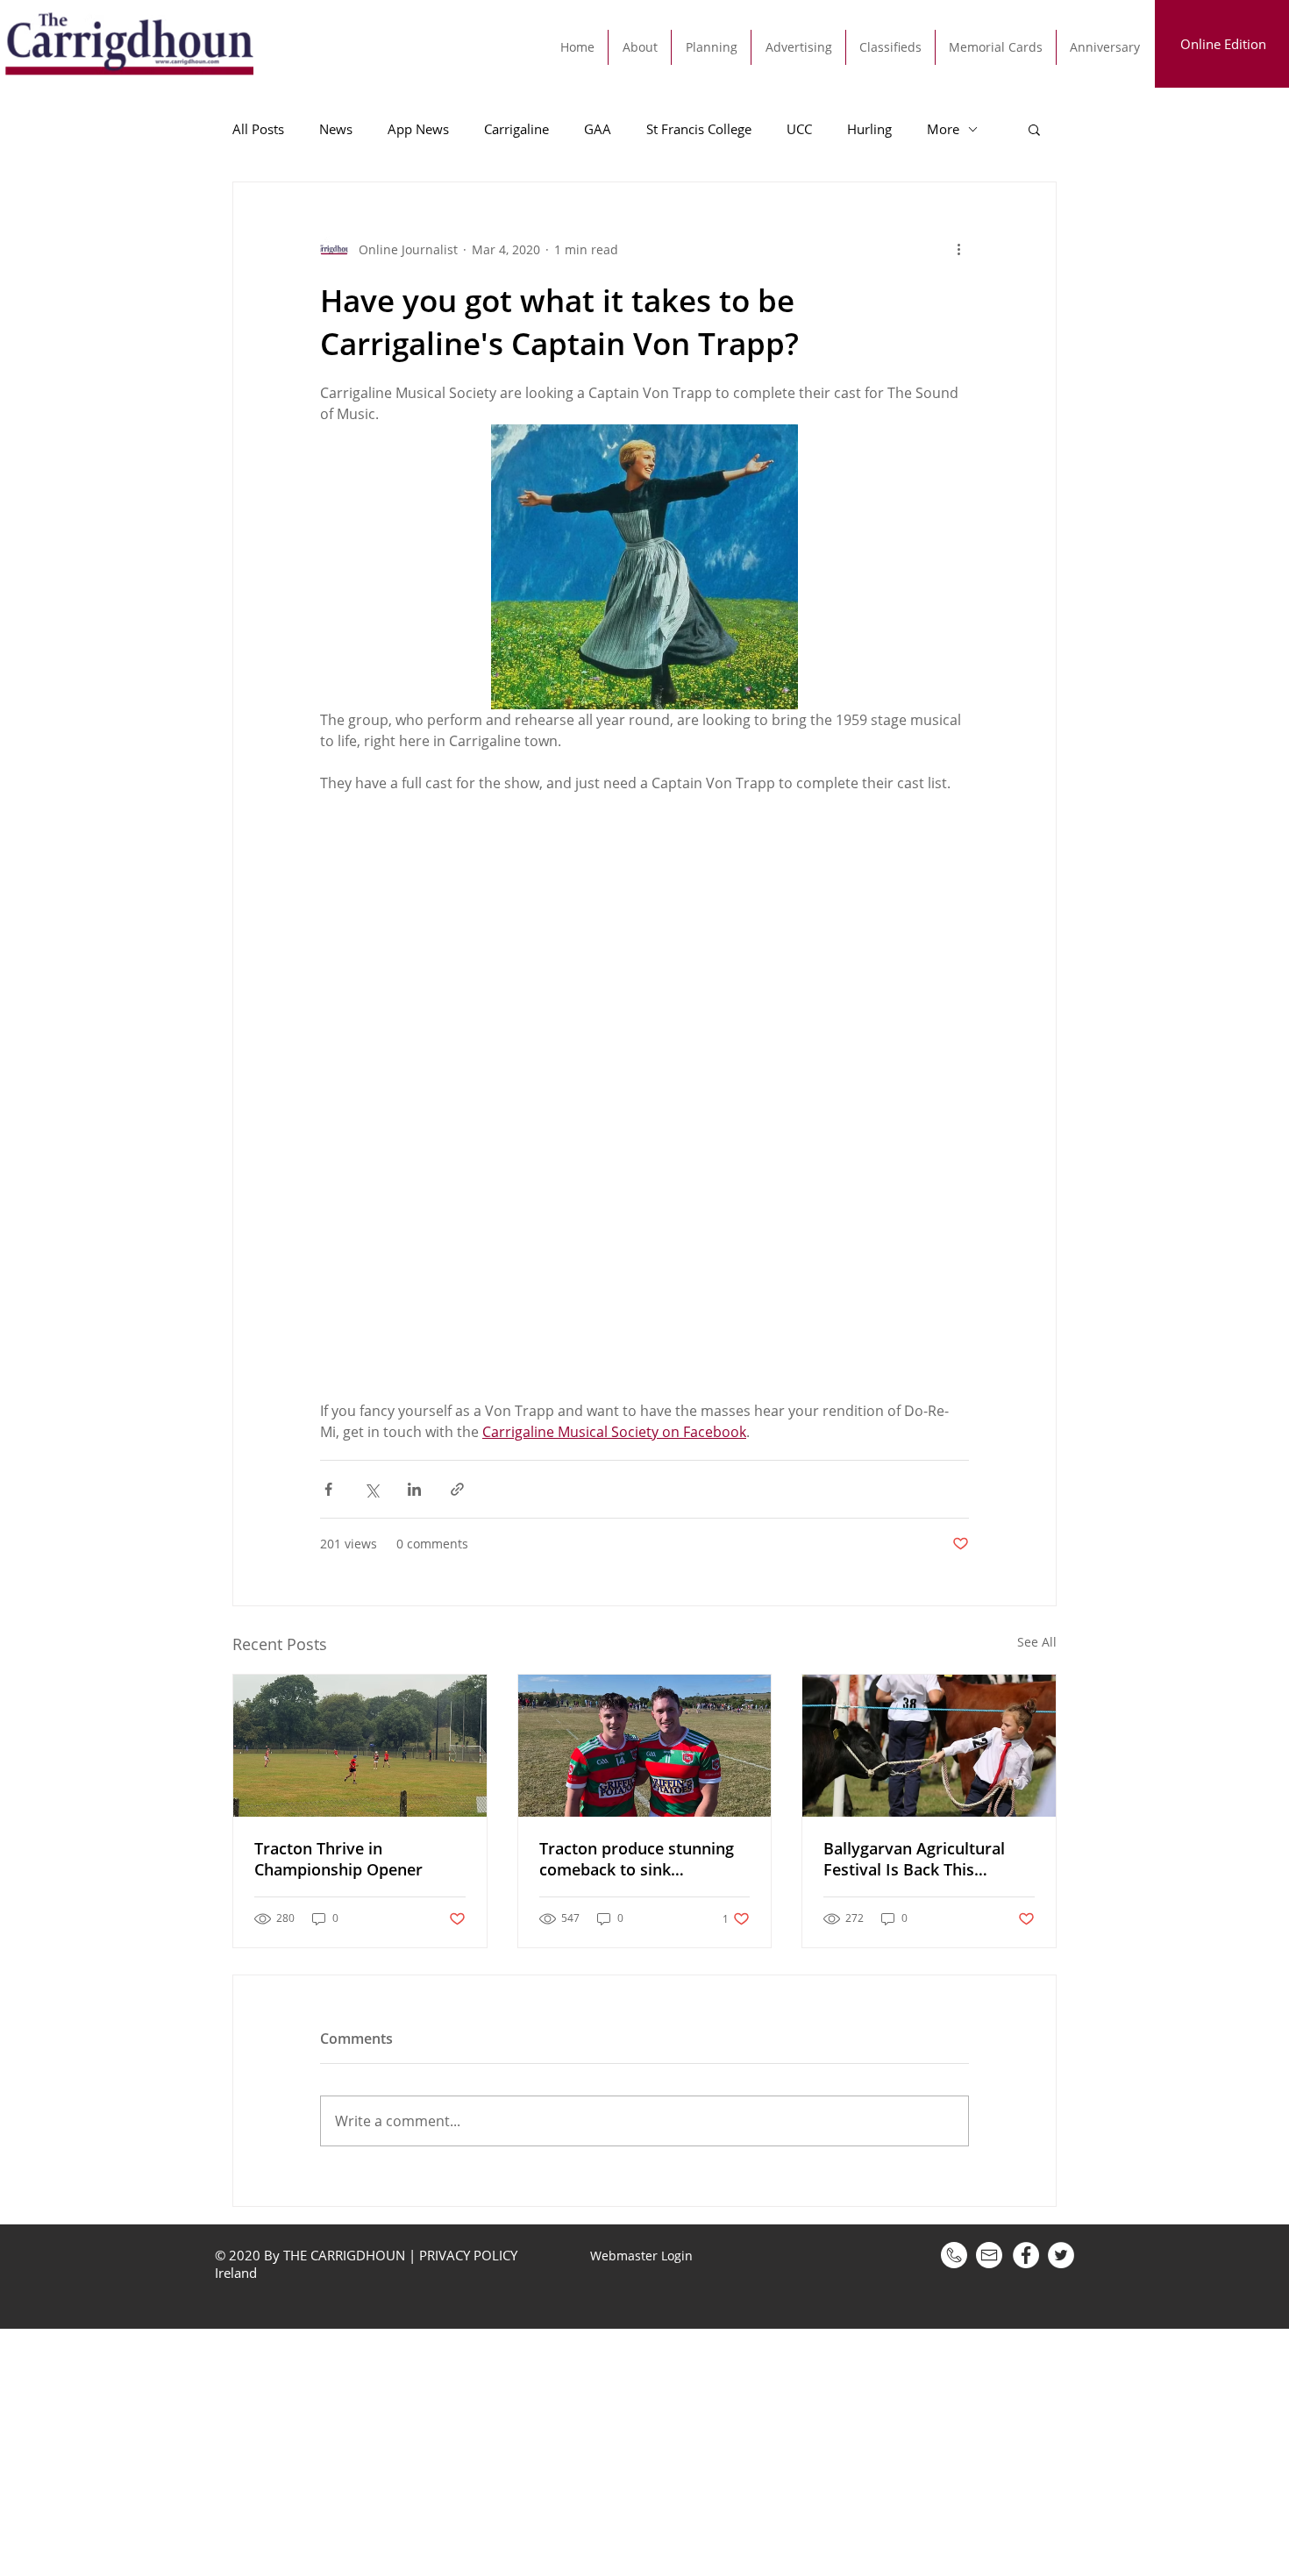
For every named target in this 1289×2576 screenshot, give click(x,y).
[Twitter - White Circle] (1061, 2255)
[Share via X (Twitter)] (371, 1489)
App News (418, 129)
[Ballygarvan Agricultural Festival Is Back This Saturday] (929, 1746)
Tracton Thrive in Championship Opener (338, 1859)
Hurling (869, 129)
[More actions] (958, 249)
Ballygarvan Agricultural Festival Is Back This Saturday (914, 1859)
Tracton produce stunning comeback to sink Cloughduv (637, 1859)
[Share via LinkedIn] (414, 1489)
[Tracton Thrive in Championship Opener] (360, 1746)
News (336, 129)
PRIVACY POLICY (468, 2255)
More (943, 129)
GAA (598, 129)
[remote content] (644, 1097)
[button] (1034, 129)
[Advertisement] (526, 2451)
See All (1037, 1642)
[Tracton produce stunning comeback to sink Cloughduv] (645, 1746)
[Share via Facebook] (328, 1489)
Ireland (238, 2273)
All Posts (258, 129)
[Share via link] (457, 1489)
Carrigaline (516, 129)
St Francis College (699, 129)
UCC (799, 129)
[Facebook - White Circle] (1026, 2255)
